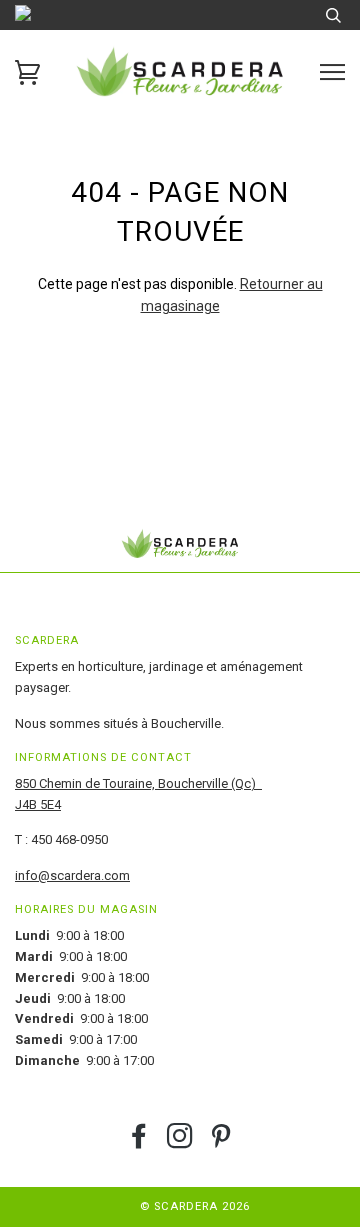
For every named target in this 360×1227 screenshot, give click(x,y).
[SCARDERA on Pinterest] (221, 1142)
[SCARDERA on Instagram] (180, 1142)
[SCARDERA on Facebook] (139, 1142)
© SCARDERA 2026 (195, 1206)
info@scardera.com (72, 875)
